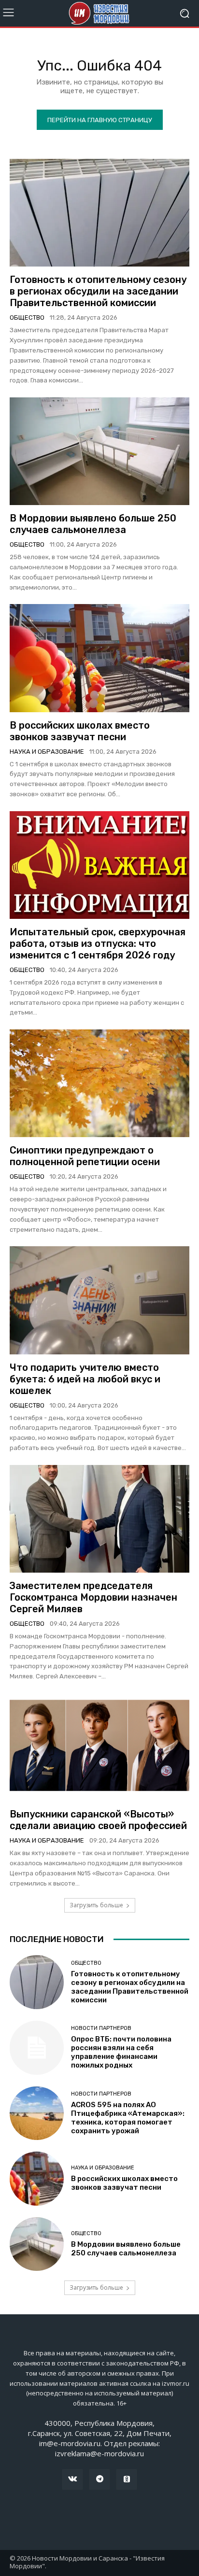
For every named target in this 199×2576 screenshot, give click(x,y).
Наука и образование (47, 752)
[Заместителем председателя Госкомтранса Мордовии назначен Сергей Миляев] (99, 1519)
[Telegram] (99, 2479)
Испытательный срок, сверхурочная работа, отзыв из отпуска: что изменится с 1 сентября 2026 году (98, 943)
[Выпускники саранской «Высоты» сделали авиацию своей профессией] (99, 1747)
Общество (27, 317)
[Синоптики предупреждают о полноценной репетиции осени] (99, 1083)
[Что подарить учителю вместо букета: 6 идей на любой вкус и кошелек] (99, 1300)
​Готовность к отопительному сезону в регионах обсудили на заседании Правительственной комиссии (98, 291)
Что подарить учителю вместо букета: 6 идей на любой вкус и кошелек (85, 1379)
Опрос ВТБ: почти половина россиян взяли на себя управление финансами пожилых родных (121, 2052)
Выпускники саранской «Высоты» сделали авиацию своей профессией (98, 1820)
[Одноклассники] (127, 2479)
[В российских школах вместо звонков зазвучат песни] (99, 658)
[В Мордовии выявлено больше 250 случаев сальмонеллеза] (99, 451)
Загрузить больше (96, 1905)
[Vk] (72, 2479)
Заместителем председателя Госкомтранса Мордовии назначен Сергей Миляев (93, 1597)
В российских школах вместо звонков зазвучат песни (80, 731)
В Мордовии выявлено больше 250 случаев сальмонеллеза (93, 524)
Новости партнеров (101, 2028)
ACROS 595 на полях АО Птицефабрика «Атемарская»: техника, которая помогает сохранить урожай (128, 2118)
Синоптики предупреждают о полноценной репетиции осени (85, 1156)
